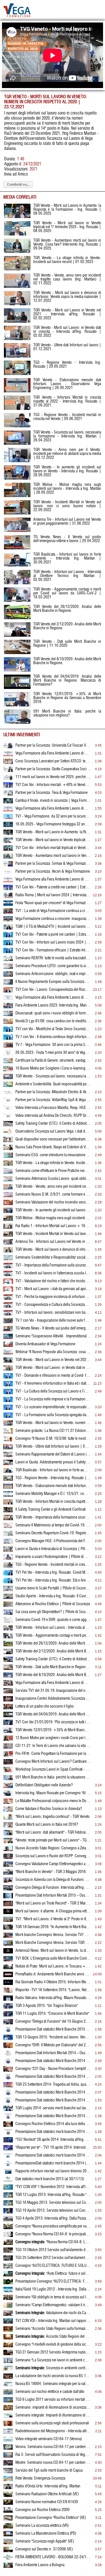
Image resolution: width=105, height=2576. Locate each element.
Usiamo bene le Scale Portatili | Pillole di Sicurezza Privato (53, 1588)
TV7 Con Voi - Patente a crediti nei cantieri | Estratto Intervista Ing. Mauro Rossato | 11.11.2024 (53, 887)
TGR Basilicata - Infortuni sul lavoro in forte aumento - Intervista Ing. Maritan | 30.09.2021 (53, 1470)
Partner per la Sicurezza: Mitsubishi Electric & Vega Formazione (53, 1092)
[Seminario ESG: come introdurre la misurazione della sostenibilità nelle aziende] (8, 1157)
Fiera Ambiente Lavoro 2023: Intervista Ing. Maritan (53, 1005)
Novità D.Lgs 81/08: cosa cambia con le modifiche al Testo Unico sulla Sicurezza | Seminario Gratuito (53, 1021)
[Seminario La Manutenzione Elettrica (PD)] (8, 2535)
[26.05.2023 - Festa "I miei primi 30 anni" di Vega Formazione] (8, 1054)
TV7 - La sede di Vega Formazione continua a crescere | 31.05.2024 (53, 911)
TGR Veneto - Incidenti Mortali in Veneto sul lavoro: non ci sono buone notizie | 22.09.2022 (53, 1234)
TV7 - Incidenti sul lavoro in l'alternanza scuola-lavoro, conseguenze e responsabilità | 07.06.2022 (53, 1273)
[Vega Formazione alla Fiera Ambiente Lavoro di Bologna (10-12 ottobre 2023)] (8, 999)
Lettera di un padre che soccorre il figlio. (45, 1706)
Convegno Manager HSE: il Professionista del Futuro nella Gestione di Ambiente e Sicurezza (53, 1541)
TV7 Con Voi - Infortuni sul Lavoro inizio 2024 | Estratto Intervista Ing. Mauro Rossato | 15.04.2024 (53, 942)
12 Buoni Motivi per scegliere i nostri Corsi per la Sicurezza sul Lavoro (53, 1738)
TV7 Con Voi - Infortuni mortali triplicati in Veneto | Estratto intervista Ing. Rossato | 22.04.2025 (53, 848)
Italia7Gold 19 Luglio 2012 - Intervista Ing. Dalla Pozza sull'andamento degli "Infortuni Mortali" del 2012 (53, 2289)
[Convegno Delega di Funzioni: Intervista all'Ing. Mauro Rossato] (8, 1889)
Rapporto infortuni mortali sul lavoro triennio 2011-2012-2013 (53, 2171)
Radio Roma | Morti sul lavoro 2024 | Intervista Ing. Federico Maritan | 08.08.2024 (53, 895)
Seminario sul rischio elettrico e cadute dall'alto (50, 2392)
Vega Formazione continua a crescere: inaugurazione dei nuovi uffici (53, 919)
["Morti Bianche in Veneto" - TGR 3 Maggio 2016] (8, 1874)
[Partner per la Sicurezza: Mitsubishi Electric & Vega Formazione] (8, 1094)
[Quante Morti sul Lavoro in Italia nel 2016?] (8, 1826)
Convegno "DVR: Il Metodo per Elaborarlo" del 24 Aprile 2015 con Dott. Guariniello (53, 2045)
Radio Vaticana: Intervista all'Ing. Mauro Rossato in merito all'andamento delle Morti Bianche (53, 1998)
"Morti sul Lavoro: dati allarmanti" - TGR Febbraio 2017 (53, 1832)
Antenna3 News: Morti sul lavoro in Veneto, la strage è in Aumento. (53, 1951)
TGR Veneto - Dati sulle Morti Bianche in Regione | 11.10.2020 (53, 1667)
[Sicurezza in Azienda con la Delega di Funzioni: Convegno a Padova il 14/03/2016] (8, 1881)
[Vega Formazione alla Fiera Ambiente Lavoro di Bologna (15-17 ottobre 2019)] (8, 1685)
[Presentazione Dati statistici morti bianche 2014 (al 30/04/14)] (8, 2133)
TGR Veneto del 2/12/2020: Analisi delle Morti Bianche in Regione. (53, 1651)
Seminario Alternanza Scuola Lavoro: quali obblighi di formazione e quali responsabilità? (53, 1179)
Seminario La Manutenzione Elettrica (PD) (46, 2534)
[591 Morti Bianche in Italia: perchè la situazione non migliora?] (8, 1779)
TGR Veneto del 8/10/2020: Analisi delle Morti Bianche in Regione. (53, 1675)
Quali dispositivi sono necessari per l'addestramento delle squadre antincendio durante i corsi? (53, 1139)
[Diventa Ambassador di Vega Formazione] (8, 1346)
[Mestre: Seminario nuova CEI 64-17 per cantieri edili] (8, 2464)
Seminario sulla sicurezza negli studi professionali (52, 2423)
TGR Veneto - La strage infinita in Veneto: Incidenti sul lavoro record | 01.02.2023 (53, 1163)
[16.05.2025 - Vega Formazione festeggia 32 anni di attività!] (8, 826)
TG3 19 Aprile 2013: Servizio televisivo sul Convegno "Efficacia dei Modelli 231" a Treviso (53, 2211)
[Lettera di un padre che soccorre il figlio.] (8, 1708)
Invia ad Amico (16, 174)
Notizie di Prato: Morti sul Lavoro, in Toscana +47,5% (53, 1966)
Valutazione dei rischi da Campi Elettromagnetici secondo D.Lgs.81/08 (53, 2313)
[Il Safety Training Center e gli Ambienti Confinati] (8, 1511)
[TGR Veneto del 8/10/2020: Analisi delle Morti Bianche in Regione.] (8, 1677)
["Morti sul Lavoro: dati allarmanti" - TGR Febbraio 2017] (8, 1834)
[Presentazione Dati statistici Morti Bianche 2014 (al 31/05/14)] (8, 2118)
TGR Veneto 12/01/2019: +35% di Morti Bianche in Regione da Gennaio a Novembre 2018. (53, 1730)
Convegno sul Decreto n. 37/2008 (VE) (44, 2549)
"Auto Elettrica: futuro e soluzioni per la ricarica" (53, 2274)
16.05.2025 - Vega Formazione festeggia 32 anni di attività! (53, 824)
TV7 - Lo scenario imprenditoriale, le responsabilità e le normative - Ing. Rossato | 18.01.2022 (53, 1407)
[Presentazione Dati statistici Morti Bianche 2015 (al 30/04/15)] (8, 2031)
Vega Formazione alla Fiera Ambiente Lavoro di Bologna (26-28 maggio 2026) (53, 753)
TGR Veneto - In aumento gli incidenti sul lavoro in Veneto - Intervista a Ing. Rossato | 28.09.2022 (53, 1210)
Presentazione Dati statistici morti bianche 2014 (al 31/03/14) (53, 2155)
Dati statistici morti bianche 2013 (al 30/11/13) (50, 2179)
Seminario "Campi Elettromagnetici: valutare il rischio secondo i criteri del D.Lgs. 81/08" (53, 2305)
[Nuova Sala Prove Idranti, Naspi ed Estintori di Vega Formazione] (8, 1149)
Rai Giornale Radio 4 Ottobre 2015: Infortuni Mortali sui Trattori (53, 1982)
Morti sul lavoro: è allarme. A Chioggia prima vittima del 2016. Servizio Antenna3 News (53, 1911)
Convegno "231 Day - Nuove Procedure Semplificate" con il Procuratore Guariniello (53, 2069)
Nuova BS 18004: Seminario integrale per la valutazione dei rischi (53, 2384)
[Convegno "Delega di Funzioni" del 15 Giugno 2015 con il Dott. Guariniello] (8, 2023)
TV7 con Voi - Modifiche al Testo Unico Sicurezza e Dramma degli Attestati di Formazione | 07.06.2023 (53, 1029)
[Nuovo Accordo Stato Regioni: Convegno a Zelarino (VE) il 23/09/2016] (8, 1850)
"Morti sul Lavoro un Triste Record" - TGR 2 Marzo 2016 (53, 1903)
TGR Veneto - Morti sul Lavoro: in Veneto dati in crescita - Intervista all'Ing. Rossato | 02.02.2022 (53, 1368)
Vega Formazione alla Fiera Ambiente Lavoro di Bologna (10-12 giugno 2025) (53, 808)
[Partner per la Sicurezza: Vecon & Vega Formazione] (8, 873)
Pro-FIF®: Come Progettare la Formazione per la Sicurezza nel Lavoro (53, 1754)
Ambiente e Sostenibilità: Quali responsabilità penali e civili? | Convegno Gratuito (53, 1084)
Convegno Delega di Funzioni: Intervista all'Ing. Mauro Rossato (53, 1888)
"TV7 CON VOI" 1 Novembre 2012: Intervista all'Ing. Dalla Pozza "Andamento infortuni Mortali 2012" (53, 2187)
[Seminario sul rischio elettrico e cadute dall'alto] (8, 2393)
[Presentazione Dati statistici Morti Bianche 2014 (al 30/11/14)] (8, 2063)
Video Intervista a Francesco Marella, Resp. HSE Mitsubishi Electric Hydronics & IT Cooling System (53, 1108)
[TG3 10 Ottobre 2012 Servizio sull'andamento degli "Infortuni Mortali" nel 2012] (8, 2252)
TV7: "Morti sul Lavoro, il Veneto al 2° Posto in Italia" (53, 1919)
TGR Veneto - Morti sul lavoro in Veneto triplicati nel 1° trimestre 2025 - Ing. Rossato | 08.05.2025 (53, 840)
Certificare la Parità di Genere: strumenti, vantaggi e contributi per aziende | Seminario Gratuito (53, 1061)
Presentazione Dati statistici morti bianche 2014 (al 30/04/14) (53, 2132)
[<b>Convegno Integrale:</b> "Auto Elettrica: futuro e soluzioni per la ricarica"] (8, 2275)
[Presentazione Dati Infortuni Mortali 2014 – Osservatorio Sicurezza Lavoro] (8, 2055)
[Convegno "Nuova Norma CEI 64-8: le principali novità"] (8, 2236)
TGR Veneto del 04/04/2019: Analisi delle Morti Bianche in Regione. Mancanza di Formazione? (53, 1714)
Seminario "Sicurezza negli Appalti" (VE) (45, 2541)
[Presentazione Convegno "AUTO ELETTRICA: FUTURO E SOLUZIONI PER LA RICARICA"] (8, 2283)
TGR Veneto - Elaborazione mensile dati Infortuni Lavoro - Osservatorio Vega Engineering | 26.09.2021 (53, 1486)
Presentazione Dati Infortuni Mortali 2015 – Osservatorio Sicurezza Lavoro (53, 1895)
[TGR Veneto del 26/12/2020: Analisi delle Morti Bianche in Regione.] (8, 1645)
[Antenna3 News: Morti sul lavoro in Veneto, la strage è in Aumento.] (8, 1952)
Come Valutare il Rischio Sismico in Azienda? (49, 1809)
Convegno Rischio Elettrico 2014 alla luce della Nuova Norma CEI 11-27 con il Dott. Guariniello (53, 2124)
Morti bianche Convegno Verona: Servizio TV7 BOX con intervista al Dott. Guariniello (53, 1935)
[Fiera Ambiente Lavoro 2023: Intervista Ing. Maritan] (8, 1007)
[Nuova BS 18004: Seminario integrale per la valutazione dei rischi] (8, 2386)
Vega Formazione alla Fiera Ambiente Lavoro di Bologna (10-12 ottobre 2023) (53, 998)
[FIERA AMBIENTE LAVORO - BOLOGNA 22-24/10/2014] (8, 2559)
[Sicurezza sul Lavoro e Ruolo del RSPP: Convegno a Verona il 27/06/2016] (8, 1858)
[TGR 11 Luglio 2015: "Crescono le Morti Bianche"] (8, 2015)
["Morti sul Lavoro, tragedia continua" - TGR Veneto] (8, 1818)
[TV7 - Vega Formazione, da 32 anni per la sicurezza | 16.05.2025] (8, 818)
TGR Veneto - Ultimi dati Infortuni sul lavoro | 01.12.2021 (53, 1447)
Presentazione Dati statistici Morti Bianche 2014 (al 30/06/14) (53, 2100)
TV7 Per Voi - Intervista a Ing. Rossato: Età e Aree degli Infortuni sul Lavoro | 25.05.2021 (53, 1580)
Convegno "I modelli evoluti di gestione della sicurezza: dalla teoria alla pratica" (53, 2344)
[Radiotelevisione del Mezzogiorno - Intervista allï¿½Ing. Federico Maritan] (8, 2433)
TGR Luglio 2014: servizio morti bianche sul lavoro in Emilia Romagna (53, 2108)
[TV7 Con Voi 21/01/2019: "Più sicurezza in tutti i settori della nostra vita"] (8, 1724)
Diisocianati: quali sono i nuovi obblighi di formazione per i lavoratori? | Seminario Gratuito (53, 1013)
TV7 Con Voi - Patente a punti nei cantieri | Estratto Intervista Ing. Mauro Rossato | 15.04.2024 (53, 935)
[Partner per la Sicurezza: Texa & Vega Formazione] (8, 794)
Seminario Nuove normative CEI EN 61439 (47, 2502)
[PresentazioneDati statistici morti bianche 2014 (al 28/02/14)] (8, 2165)
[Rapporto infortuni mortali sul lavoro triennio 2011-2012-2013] (8, 2173)
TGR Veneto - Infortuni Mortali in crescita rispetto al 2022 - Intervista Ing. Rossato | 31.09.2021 (53, 1502)
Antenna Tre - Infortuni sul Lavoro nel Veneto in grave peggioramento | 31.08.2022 (53, 1242)
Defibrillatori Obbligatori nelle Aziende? (44, 1785)
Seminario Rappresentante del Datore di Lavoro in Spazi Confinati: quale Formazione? (53, 1454)
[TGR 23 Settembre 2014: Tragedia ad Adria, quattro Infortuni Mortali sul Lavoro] (8, 2086)
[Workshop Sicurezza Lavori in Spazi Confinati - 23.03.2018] (8, 1771)
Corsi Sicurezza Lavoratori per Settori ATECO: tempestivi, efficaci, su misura (53, 761)
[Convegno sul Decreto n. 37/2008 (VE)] (8, 2551)
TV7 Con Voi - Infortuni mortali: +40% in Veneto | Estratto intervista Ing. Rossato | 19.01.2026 (53, 785)
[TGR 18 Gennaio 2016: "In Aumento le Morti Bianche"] (8, 1929)
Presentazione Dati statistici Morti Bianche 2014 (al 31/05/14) (53, 2116)
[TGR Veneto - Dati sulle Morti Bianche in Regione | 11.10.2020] (8, 1669)
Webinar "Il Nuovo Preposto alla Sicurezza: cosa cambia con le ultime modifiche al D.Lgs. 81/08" (53, 1352)
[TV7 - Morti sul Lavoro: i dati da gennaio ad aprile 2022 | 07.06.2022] (8, 1291)
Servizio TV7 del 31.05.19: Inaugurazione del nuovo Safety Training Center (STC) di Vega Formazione (53, 1691)
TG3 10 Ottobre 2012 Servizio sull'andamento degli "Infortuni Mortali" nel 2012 (53, 2250)
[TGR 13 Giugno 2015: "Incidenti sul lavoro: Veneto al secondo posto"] (8, 2039)
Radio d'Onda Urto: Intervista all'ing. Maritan (48, 2486)
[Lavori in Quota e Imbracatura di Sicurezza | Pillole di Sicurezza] (8, 1551)
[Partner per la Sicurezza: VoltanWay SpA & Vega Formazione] (8, 1102)
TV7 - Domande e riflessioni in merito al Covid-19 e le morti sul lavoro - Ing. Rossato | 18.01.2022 (53, 1376)
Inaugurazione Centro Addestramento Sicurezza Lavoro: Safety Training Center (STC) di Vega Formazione (53, 1699)
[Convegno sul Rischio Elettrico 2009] (8, 2512)
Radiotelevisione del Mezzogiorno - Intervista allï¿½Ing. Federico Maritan (53, 2431)
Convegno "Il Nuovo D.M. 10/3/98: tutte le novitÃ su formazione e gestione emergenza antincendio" (53, 1439)
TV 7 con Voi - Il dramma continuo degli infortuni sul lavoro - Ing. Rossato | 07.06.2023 (53, 1037)
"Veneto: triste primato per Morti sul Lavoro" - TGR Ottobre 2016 (53, 1840)
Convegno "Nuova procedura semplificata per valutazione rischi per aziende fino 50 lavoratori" (53, 2226)
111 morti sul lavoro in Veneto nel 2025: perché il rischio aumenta (53, 777)
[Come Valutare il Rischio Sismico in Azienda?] (8, 1811)
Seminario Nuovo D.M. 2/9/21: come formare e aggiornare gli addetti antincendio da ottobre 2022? (53, 1194)
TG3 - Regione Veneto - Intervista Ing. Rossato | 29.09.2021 (53, 1478)
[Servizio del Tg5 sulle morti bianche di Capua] (8, 2472)
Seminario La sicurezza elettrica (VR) (42, 2526)
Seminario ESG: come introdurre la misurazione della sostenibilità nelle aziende (53, 1155)
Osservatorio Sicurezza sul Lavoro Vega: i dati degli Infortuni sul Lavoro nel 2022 (53, 1131)
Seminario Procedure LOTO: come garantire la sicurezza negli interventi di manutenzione (53, 966)
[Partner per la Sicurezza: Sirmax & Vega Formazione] (8, 865)
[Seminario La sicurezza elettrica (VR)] (8, 2527)
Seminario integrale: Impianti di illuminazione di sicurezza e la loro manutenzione (53, 2415)
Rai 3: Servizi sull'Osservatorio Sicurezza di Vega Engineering (53, 2455)
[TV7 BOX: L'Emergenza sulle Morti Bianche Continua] (8, 1960)
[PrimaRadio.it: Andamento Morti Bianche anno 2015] (8, 1976)
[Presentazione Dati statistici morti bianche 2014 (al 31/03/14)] (8, 2157)
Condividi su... (18, 185)
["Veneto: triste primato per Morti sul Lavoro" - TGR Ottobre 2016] (8, 1842)
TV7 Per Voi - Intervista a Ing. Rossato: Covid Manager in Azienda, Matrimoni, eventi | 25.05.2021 (53, 1573)
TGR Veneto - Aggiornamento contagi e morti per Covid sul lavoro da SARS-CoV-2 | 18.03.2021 (53, 1636)
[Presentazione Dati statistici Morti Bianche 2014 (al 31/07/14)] (8, 2094)
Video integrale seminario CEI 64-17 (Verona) (49, 2439)
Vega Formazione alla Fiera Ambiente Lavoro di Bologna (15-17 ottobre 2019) (53, 1683)
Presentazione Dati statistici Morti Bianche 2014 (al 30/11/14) (53, 2061)
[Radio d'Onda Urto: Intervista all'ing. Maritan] (8, 2488)
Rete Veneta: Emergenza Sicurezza (40, 2478)
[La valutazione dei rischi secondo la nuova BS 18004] (8, 2378)
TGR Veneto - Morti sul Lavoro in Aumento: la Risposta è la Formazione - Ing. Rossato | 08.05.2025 (53, 832)
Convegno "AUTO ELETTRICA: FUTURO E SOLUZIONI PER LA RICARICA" (53, 2266)
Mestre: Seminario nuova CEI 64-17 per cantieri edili (53, 2463)
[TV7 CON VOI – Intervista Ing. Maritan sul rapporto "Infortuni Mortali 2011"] (8, 2323)
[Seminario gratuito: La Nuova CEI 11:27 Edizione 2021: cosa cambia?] (8, 1432)
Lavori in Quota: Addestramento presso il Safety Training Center (53, 1462)
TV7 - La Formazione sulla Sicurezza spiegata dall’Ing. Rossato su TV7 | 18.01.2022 (53, 1415)
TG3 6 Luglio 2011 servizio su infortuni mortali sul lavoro (53, 2400)
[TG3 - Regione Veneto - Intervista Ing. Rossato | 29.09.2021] (8, 1480)
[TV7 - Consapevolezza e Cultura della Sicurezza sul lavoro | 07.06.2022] (8, 1306)
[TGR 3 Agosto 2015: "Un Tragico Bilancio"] (8, 2007)
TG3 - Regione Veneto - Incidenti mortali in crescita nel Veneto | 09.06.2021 (53, 1565)
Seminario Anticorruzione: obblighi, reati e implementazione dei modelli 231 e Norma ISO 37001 (53, 974)
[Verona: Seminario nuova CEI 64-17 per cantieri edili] (8, 2449)
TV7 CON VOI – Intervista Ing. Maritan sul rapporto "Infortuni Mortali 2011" (53, 2321)
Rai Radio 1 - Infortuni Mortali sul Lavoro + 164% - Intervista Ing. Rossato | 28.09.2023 (53, 1226)
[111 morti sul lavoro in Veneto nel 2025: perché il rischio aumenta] (8, 779)
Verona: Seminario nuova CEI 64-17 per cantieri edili (53, 2447)
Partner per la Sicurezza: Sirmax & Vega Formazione (53, 864)
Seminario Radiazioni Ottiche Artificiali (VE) (47, 2494)
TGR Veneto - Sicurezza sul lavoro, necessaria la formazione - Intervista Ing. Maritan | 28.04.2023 (53, 1076)
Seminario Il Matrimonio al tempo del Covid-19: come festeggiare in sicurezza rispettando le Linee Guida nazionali (53, 1525)
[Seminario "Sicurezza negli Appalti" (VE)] (8, 2543)
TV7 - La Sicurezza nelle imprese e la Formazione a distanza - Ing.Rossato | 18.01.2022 (53, 1399)
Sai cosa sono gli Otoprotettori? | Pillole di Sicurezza (53, 1612)
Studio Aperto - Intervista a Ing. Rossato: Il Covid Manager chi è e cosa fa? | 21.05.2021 (53, 1596)
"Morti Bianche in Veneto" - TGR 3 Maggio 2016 (51, 1872)
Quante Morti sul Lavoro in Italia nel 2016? (47, 1825)
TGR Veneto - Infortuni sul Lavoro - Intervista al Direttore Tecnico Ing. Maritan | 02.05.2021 (53, 1628)
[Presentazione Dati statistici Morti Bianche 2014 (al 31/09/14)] (8, 2078)
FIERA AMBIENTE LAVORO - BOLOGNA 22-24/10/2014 (53, 2557)
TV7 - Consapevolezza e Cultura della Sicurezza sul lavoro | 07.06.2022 (53, 1305)
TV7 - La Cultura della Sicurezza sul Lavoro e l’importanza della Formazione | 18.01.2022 (53, 1391)
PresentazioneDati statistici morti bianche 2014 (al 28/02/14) (53, 2163)
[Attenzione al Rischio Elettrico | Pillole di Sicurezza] (8, 1606)
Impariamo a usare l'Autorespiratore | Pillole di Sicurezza (53, 1557)
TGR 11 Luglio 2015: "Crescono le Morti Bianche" (52, 2014)
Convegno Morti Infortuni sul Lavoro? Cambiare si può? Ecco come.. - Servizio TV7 (53, 1762)
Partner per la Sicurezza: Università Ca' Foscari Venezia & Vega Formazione (53, 745)
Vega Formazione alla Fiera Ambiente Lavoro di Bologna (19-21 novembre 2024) (53, 879)
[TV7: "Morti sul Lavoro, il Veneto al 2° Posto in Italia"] (8, 1921)
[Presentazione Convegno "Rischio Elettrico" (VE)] (8, 2519)
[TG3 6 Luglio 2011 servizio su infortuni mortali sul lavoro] (8, 2401)
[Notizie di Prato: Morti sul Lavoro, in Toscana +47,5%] (8, 1968)
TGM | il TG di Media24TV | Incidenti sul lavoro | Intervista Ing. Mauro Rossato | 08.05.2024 (53, 927)
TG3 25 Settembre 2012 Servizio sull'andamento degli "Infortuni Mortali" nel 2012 (53, 2258)
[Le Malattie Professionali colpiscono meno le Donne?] (8, 1803)
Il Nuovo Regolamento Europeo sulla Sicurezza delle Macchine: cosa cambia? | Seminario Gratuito (53, 982)
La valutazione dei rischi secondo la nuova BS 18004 (53, 2376)
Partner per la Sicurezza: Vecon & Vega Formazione (53, 872)
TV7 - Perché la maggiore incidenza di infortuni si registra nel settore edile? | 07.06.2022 (53, 1297)
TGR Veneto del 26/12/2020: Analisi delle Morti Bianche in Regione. (53, 1643)
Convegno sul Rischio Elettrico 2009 (42, 2510)
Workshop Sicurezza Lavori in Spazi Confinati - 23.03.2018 (53, 1769)
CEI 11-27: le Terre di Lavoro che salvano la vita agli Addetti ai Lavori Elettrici (53, 1746)
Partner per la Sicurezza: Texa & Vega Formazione (52, 793)
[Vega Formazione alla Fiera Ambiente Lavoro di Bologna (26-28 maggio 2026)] (8, 755)
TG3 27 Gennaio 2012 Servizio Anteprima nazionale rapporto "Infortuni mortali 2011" (53, 2352)
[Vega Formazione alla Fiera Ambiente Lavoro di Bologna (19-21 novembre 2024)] (8, 881)
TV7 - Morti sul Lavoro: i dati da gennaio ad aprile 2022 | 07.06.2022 (53, 1289)
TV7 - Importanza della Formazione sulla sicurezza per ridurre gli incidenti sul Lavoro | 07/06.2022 (53, 1265)
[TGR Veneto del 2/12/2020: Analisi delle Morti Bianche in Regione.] (8, 1653)
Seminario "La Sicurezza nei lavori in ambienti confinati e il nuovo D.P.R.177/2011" (53, 2360)
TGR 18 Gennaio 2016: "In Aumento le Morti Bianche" (53, 1927)
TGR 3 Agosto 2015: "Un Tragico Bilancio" (47, 2006)
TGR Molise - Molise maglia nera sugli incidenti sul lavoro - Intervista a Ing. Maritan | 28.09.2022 (53, 1218)
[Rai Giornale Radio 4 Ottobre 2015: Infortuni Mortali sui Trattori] (8, 1984)
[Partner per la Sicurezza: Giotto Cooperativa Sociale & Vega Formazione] (8, 771)
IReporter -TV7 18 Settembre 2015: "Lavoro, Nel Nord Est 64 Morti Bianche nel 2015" (53, 1990)
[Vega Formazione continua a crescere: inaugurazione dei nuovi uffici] (8, 920)
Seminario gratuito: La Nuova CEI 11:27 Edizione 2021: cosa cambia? (53, 1431)
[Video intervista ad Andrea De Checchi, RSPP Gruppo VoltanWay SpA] (8, 1117)
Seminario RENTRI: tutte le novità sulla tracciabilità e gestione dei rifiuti (53, 958)
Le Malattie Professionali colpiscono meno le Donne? (53, 1801)
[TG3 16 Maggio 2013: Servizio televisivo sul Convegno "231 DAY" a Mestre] (8, 2204)
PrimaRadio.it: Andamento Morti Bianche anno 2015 (53, 1974)
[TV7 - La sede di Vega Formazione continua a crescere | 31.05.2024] (8, 913)
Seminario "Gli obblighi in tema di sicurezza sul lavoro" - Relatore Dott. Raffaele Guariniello (53, 2297)
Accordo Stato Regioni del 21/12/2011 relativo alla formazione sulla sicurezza (53, 2337)
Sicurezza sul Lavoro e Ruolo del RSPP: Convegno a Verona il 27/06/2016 (53, 1856)
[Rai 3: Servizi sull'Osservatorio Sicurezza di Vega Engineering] (8, 2456)
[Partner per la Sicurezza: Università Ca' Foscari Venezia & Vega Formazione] (8, 747)
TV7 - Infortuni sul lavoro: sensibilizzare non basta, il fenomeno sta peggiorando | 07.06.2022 (53, 1313)
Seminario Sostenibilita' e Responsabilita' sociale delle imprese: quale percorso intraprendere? (53, 1257)
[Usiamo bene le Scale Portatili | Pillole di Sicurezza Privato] (8, 1590)
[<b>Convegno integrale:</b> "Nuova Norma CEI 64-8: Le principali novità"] (8, 2244)
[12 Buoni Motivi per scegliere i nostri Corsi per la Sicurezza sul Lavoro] (8, 1740)
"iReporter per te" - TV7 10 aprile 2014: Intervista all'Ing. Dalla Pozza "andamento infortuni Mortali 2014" (53, 2148)
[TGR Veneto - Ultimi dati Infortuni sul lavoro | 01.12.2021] (8, 1448)
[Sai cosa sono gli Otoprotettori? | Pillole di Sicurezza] (8, 1614)
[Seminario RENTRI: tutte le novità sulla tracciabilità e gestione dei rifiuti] (8, 960)
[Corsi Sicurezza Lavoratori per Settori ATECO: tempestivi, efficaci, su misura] (8, 763)
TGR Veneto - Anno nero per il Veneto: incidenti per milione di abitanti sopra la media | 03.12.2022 (67, 454)
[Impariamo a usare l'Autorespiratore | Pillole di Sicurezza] (8, 1558)
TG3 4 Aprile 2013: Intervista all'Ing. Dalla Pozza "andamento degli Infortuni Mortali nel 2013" (53, 2218)
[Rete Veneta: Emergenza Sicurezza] (8, 2480)
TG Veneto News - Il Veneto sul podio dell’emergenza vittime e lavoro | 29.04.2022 (53, 1328)
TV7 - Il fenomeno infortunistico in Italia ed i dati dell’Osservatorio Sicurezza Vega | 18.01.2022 (53, 1384)
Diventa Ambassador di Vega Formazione (45, 1344)
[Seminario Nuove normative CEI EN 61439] (8, 2504)
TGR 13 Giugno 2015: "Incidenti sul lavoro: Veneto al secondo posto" (53, 2037)
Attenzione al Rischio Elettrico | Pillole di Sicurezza (53, 1604)
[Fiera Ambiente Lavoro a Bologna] (8, 2567)
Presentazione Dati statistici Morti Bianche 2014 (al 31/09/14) (53, 2077)
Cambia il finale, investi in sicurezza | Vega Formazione (53, 801)
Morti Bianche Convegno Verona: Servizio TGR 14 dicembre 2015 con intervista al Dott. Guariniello (53, 1943)
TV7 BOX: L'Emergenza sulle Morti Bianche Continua (53, 1959)
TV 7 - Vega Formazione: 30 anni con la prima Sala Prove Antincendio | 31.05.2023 (53, 1045)
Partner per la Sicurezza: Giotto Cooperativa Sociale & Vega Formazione (53, 769)
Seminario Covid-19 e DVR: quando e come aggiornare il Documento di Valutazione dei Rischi (53, 1620)
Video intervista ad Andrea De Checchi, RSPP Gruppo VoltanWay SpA (53, 1116)
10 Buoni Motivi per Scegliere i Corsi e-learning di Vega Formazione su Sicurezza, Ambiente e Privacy (53, 1068)
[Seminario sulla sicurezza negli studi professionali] (8, 2425)
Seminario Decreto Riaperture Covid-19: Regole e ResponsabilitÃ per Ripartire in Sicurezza (53, 1533)
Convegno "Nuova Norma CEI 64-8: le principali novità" (53, 2234)
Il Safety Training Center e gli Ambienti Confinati (51, 1510)
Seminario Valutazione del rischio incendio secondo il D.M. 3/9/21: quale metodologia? (53, 1202)
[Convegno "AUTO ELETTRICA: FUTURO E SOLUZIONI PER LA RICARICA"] (8, 2267)
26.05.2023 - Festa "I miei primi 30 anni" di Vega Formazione (53, 1053)
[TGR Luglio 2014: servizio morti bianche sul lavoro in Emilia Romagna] (8, 2110)
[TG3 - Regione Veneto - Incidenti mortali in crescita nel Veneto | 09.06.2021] (8, 1566)
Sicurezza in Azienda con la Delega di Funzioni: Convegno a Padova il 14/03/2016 (53, 1880)
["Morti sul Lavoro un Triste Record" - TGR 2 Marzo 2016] (8, 1905)
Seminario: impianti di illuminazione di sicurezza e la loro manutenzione (53, 2407)
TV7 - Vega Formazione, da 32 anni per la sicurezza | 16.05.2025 (53, 816)
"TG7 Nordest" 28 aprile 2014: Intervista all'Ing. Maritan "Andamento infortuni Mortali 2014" (53, 2140)
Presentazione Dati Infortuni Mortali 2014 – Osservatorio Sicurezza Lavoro (53, 2053)
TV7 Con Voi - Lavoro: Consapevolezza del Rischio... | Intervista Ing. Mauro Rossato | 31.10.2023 (53, 990)
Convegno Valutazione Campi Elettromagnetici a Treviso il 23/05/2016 (53, 1864)
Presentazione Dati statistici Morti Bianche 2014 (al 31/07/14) (53, 2092)
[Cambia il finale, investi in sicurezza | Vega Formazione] (8, 802)
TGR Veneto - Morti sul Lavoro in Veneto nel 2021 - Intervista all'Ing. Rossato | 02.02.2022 (53, 1360)
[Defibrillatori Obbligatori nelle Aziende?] (8, 1787)
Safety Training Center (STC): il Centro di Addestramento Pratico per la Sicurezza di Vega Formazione (53, 1124)
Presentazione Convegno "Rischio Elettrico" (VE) (51, 2518)
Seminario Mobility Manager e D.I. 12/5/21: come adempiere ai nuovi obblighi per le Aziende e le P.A (53, 1494)
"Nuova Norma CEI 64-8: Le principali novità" (53, 2242)
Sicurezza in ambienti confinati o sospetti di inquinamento (53, 2368)
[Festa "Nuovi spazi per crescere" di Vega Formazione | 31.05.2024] (8, 905)
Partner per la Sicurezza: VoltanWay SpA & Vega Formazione (53, 1100)
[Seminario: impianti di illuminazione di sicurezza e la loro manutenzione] (8, 2409)
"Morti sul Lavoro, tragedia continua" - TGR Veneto (53, 1817)
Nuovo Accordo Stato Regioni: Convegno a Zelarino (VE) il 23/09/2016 (53, 1848)
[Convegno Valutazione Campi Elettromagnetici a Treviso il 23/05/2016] (8, 1866)
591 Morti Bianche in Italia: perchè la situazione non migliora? (53, 1777)
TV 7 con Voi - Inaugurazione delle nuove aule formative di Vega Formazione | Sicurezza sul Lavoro (53, 1320)
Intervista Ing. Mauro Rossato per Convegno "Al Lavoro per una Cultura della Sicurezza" (53, 1793)
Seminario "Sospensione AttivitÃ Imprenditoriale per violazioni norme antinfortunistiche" (53, 1336)
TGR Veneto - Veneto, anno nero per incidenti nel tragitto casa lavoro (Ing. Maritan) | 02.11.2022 (53, 1187)
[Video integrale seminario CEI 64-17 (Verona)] (8, 2441)
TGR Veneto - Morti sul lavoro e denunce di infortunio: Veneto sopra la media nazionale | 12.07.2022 (53, 1250)
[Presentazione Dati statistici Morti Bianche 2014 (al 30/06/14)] (8, 2102)
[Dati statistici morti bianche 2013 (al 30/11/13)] (8, 2181)
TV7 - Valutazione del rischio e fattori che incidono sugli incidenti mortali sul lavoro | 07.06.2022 (53, 1281)
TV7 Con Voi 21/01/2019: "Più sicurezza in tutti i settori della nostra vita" (53, 1722)
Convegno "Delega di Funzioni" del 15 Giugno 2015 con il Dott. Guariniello (53, 2022)
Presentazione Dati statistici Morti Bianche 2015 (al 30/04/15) (53, 2029)
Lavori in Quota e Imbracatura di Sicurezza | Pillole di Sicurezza (53, 1549)
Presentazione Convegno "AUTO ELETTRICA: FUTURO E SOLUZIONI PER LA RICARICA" (53, 2281)
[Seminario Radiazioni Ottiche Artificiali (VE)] (8, 2496)
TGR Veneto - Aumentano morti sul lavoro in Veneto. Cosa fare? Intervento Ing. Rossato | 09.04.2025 (53, 856)
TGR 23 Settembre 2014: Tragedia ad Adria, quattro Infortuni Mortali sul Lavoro (53, 2085)
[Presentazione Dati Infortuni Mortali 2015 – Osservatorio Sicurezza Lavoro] (8, 1897)
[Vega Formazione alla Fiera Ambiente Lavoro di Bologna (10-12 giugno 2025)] (8, 810)
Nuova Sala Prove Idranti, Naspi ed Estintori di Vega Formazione (53, 1147)
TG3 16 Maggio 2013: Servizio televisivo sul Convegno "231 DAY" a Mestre (53, 2203)
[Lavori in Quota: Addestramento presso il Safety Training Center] (8, 1464)
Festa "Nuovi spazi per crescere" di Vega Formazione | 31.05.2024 (53, 903)
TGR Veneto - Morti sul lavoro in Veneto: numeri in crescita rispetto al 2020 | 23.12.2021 (53, 1423)
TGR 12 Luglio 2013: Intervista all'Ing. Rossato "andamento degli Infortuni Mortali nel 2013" (53, 2195)
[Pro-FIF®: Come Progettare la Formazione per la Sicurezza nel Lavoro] (8, 1755)
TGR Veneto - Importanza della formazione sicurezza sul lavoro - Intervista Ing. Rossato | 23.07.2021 (53, 1517)
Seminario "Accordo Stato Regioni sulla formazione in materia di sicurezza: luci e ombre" (53, 2329)
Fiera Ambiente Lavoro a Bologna (40, 2565)
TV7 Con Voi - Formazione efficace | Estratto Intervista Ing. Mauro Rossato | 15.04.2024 (53, 950)
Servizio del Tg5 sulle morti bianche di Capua (49, 2471)
